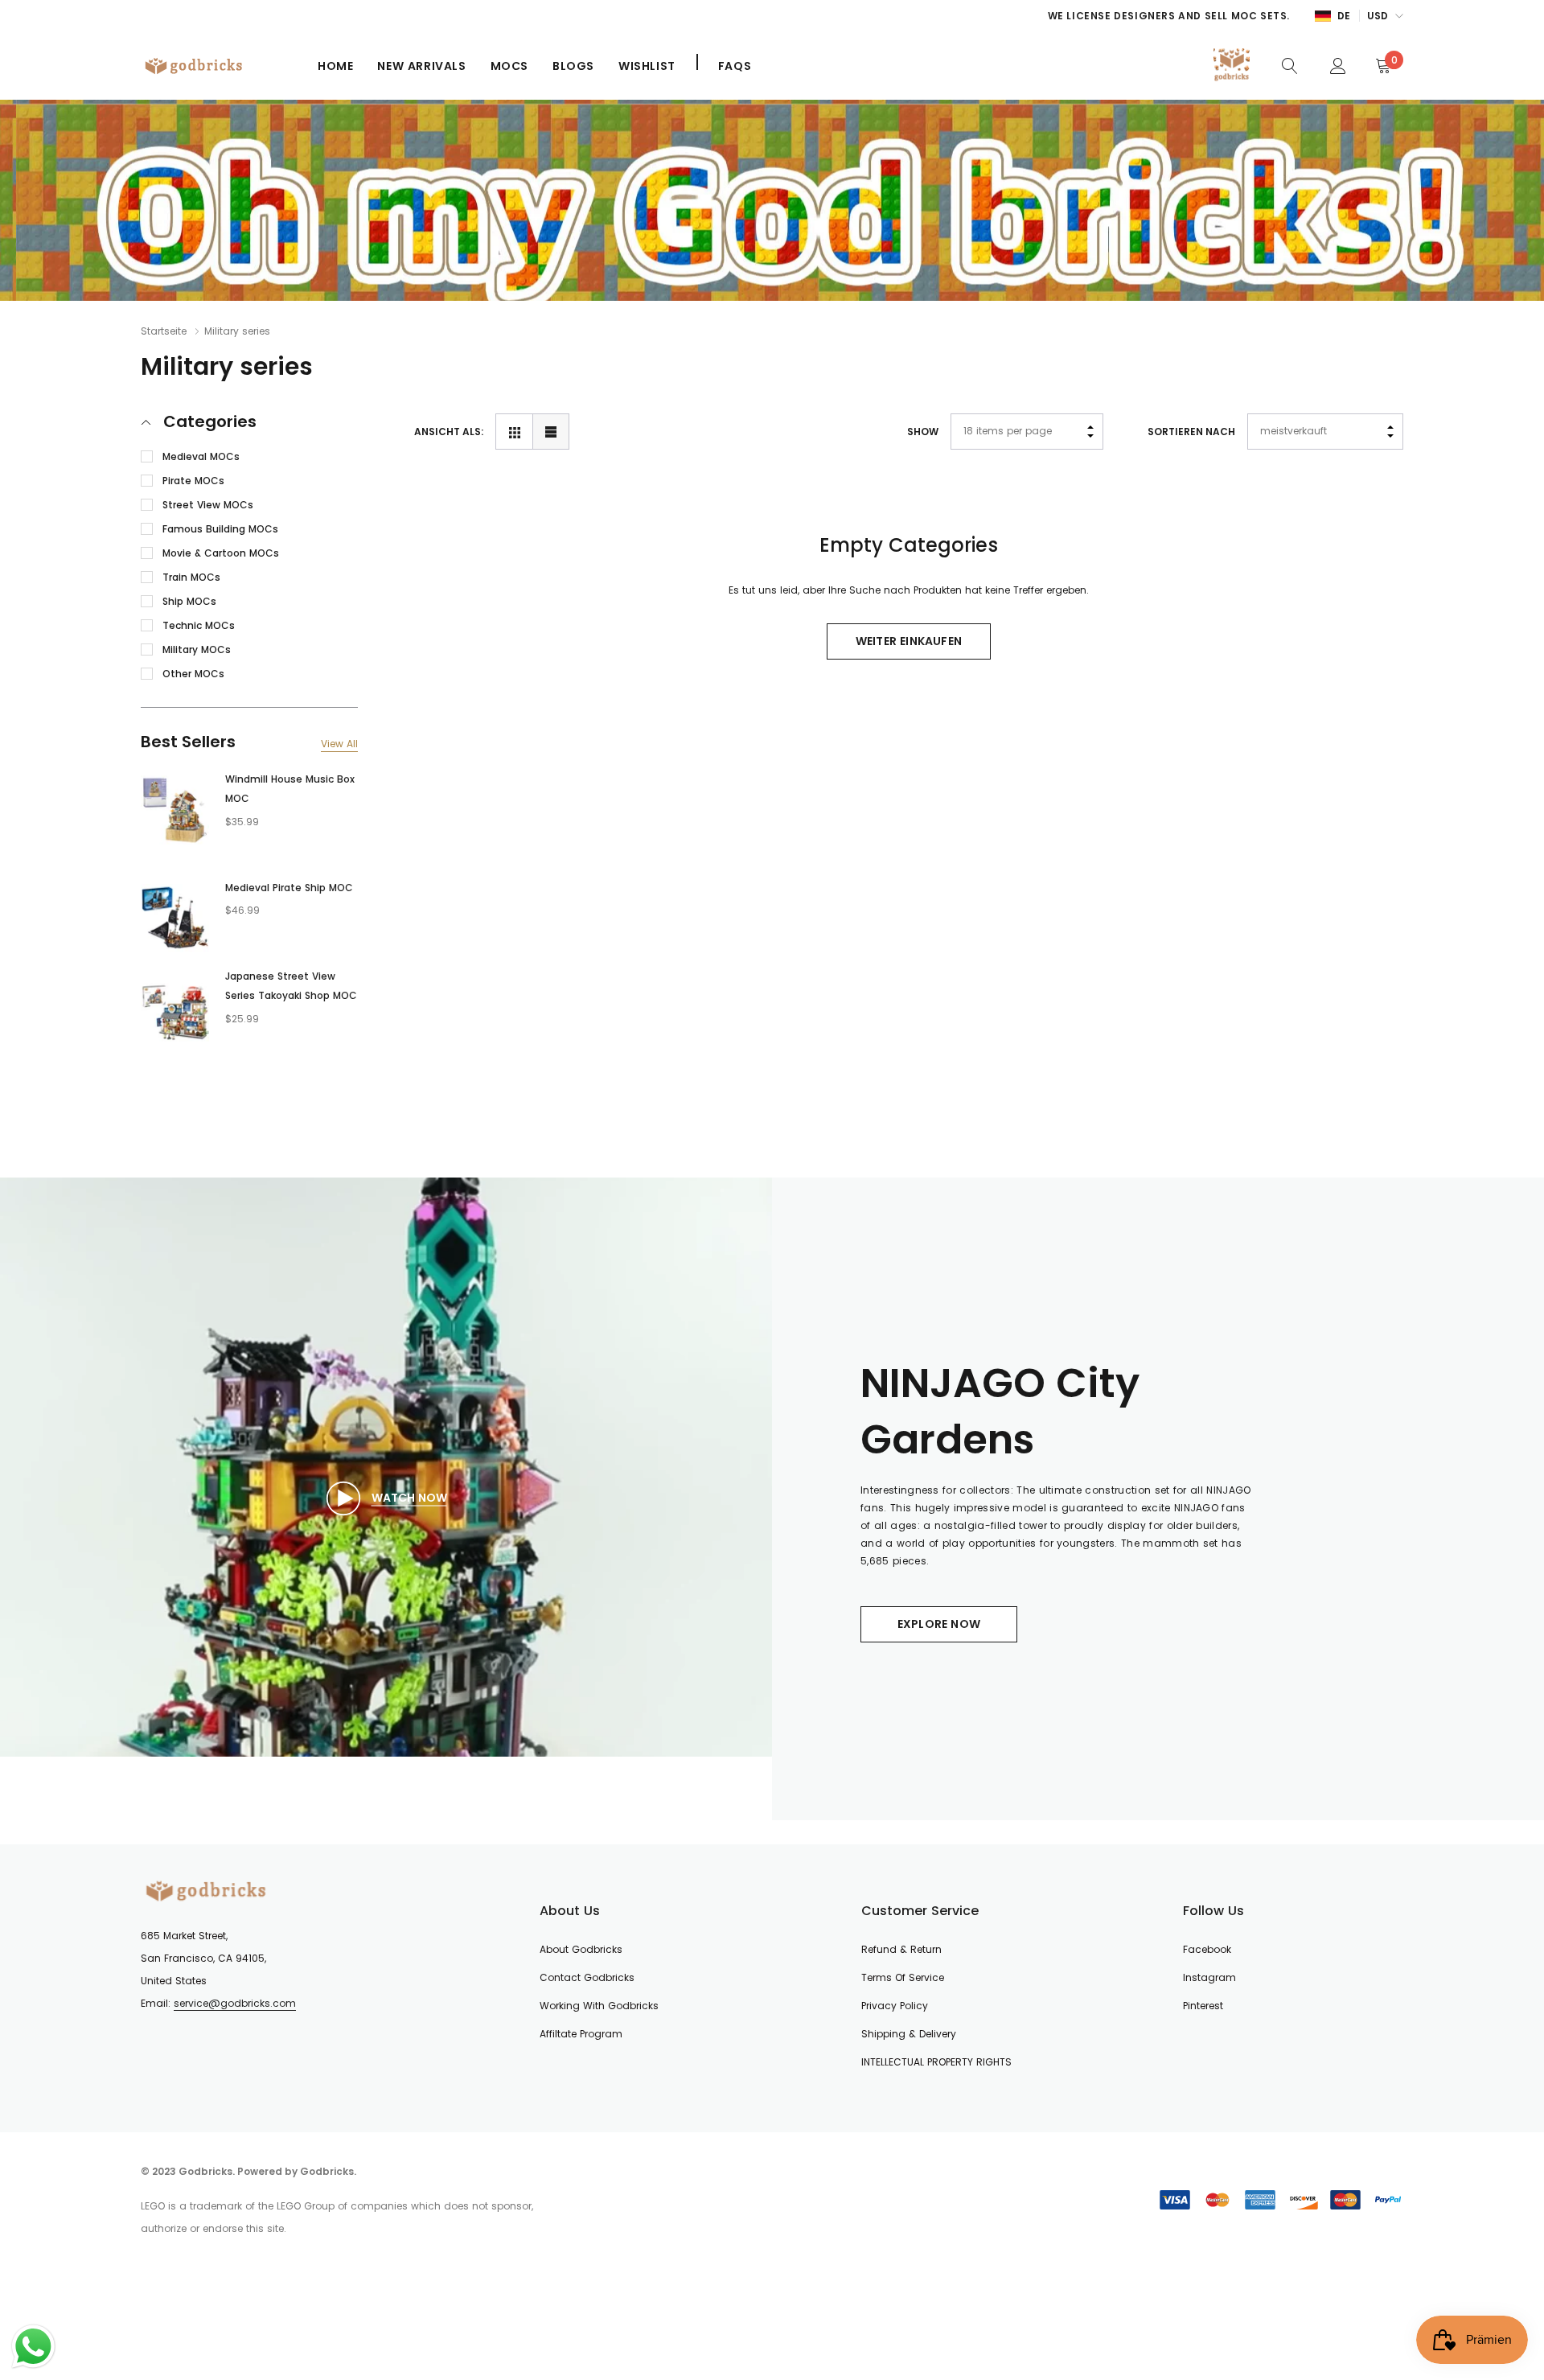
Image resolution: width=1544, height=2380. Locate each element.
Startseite (164, 331)
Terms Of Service (903, 1977)
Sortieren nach (1191, 432)
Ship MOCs (189, 601)
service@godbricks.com (235, 2003)
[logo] (217, 66)
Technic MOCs (199, 625)
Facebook (1207, 1949)
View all (339, 744)
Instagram (1209, 1977)
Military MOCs (197, 649)
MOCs (509, 66)
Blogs (573, 66)
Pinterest (1203, 2006)
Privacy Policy (895, 2006)
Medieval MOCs (201, 456)
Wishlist (647, 66)
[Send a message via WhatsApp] (33, 2347)
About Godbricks (581, 1949)
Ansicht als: (449, 432)
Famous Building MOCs (220, 529)
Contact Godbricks (587, 1977)
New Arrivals (421, 66)
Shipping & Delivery (909, 2034)
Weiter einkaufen (909, 641)
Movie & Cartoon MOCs (221, 553)
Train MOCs (191, 577)
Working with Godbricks (599, 2006)
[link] (1290, 65)
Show (923, 432)
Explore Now (939, 1624)
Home (335, 66)
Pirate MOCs (193, 481)
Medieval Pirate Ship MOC (289, 888)
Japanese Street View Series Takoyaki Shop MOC (291, 986)
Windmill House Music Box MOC (290, 789)
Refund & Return (901, 1949)
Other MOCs (193, 674)
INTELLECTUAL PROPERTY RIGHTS (936, 2062)
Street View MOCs (208, 505)
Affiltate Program (581, 2034)
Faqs (735, 66)
